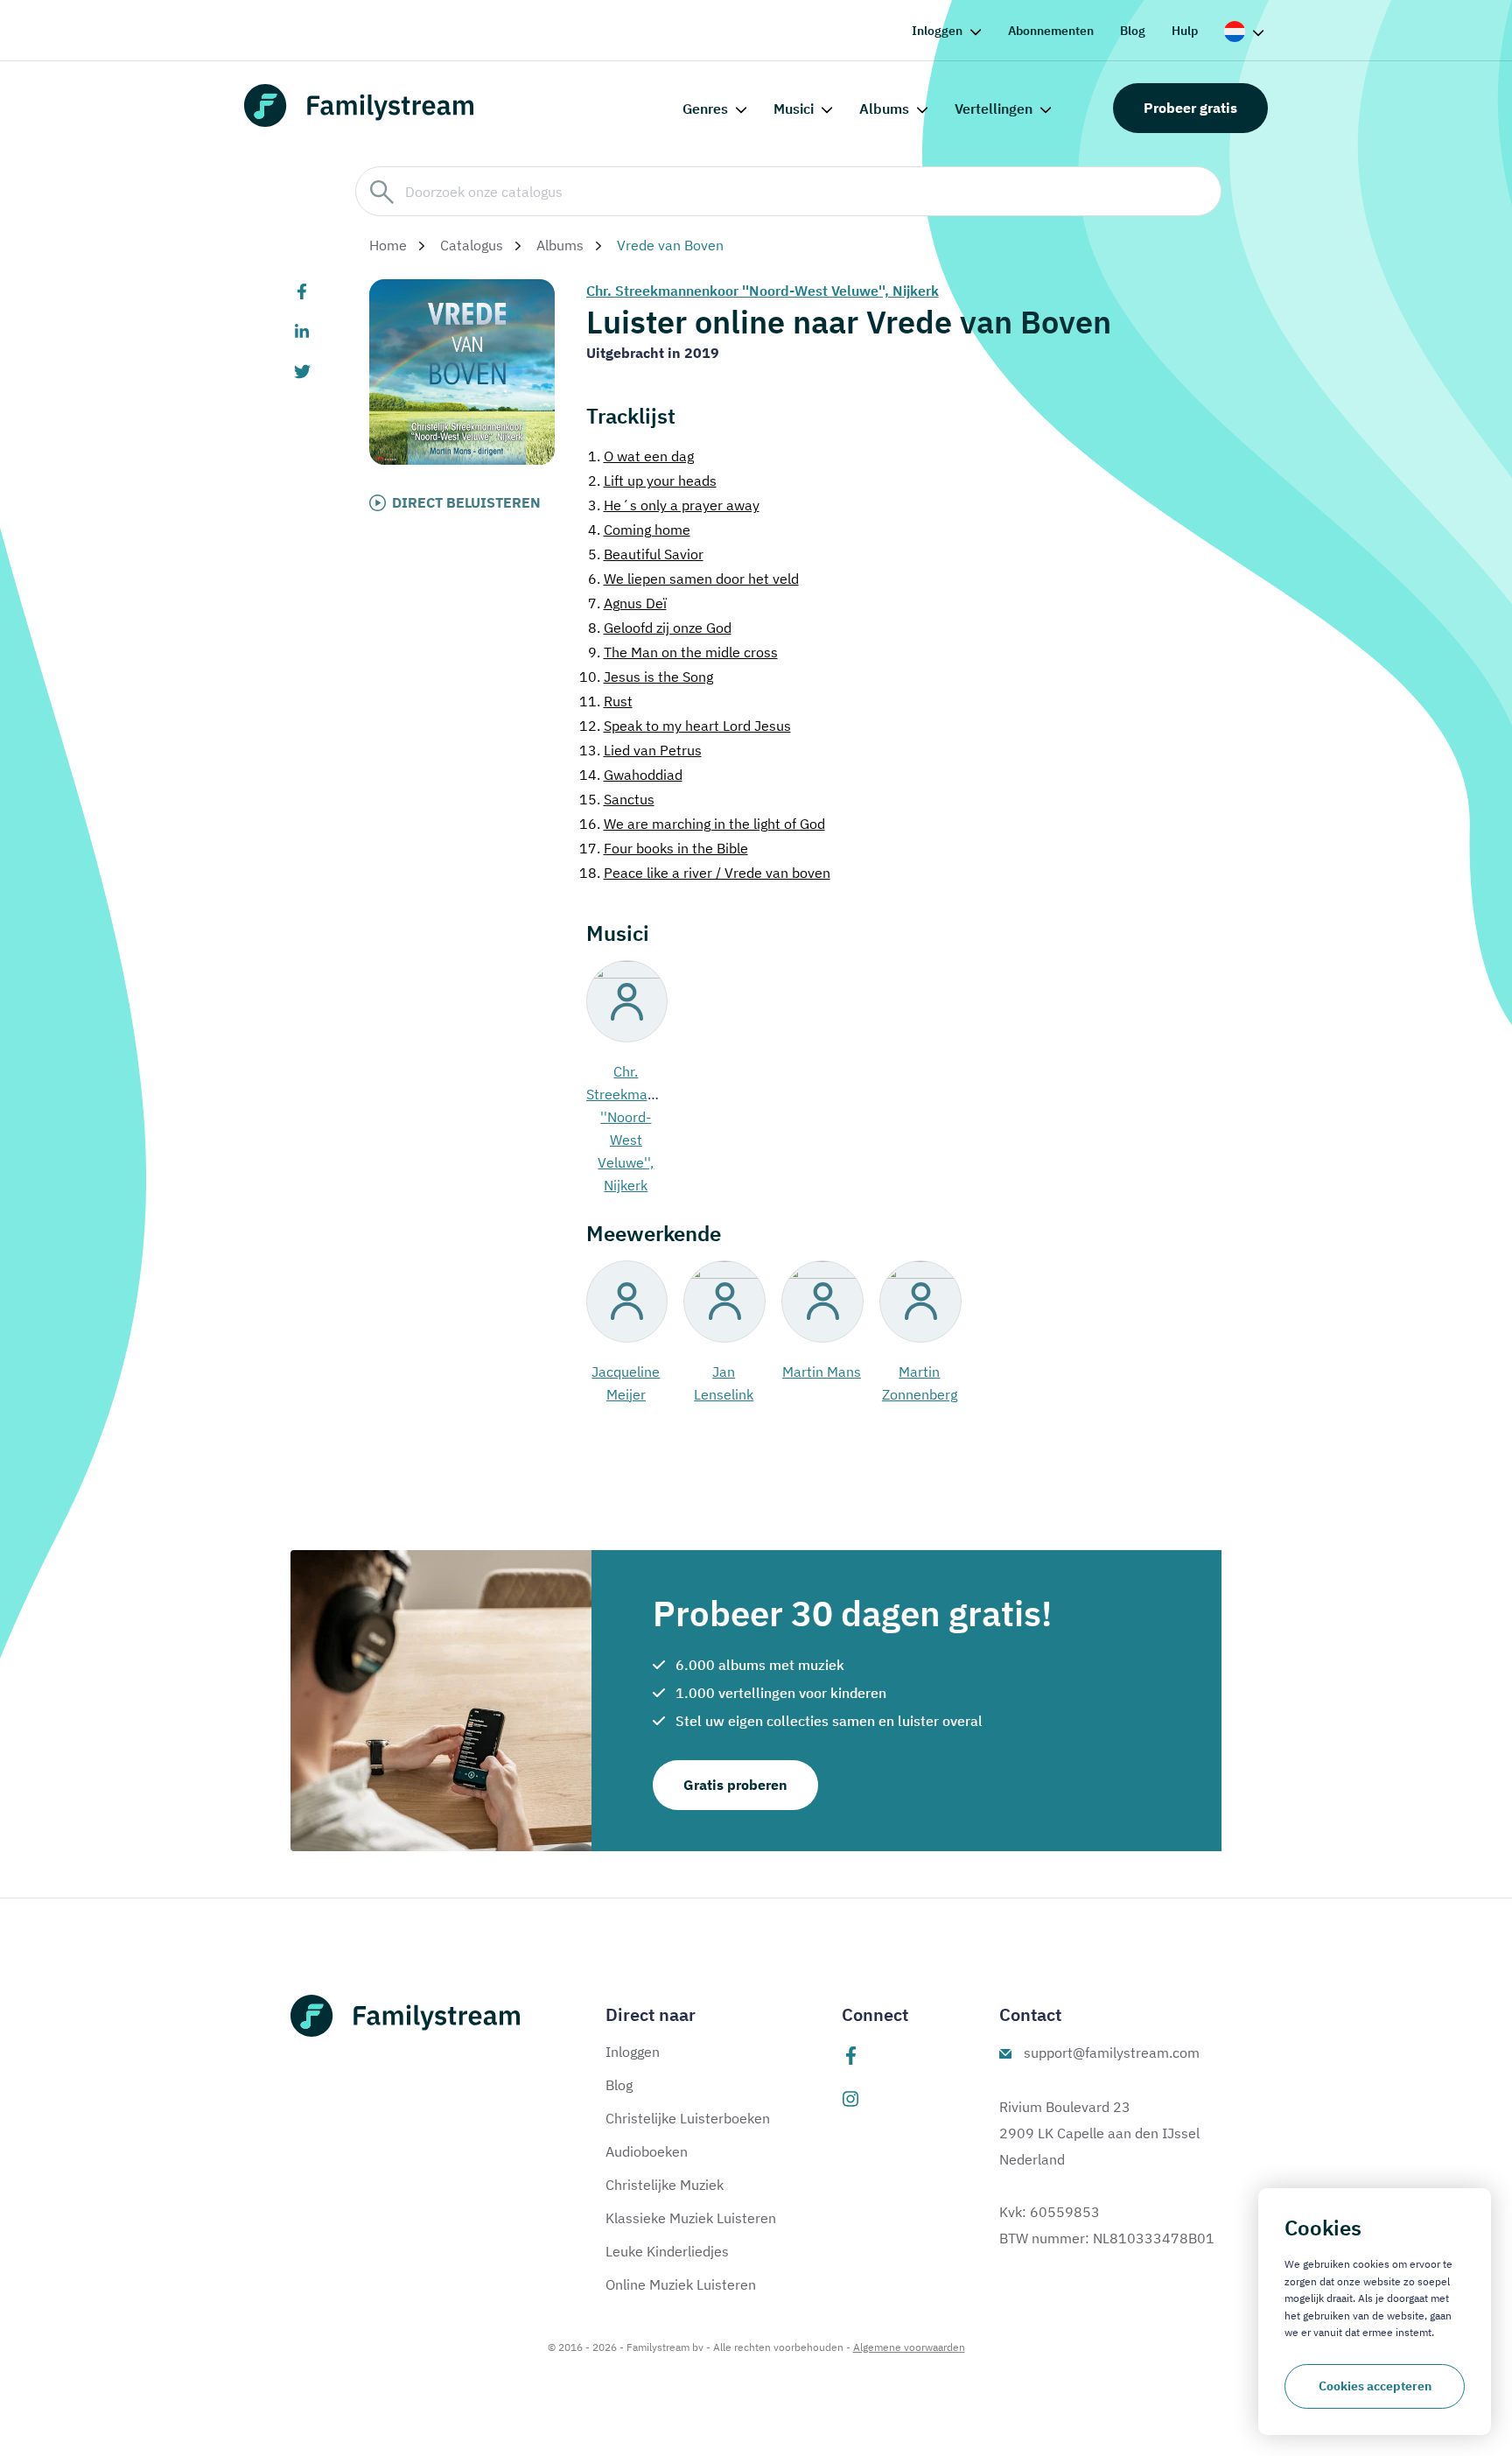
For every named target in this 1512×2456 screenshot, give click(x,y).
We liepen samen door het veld (693, 579)
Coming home (639, 530)
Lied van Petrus (640, 750)
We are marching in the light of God (702, 824)
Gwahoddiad (631, 775)
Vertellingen (994, 109)
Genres (705, 109)
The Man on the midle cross (683, 652)
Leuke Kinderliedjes (667, 2251)
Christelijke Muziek (665, 2185)
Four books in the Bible (664, 848)
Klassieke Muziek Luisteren (691, 2218)
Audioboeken (647, 2151)
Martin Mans (822, 1372)
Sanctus (617, 799)
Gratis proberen (735, 1785)
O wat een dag (641, 456)
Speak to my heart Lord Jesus (685, 726)
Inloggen (937, 31)
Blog (1133, 31)
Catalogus (472, 245)
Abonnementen (1051, 31)
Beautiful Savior (646, 554)
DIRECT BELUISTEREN (466, 502)
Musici (794, 109)
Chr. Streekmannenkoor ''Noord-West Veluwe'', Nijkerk (763, 291)
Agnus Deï (627, 603)
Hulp (1185, 31)
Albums (884, 109)
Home (388, 245)
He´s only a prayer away (674, 505)
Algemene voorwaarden (909, 2347)
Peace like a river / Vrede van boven (705, 873)
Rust (606, 701)
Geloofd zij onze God (660, 628)
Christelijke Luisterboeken (688, 2118)
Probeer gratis (1190, 108)
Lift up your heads (652, 481)
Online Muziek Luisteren (681, 2284)
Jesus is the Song (646, 677)
